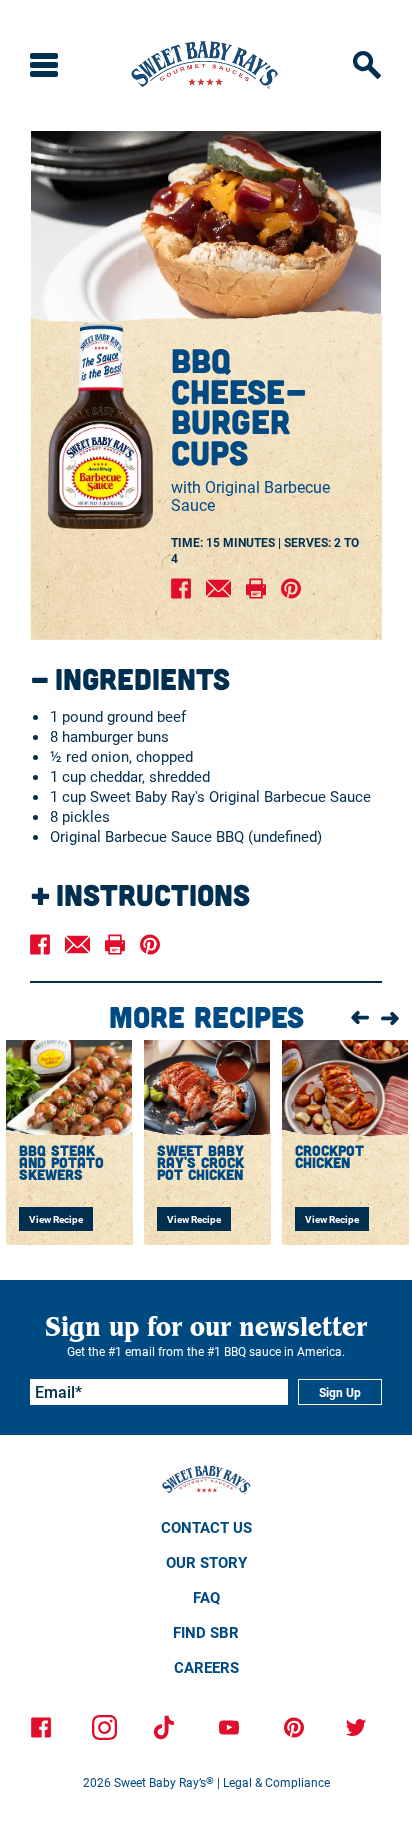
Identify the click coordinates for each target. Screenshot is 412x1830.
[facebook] (181, 590)
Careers (206, 1667)
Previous (360, 1019)
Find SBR (206, 1632)
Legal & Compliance (276, 1782)
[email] (218, 590)
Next (390, 1017)
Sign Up (340, 1392)
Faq (206, 1597)
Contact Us (206, 1527)
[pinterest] (291, 590)
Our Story (206, 1562)
